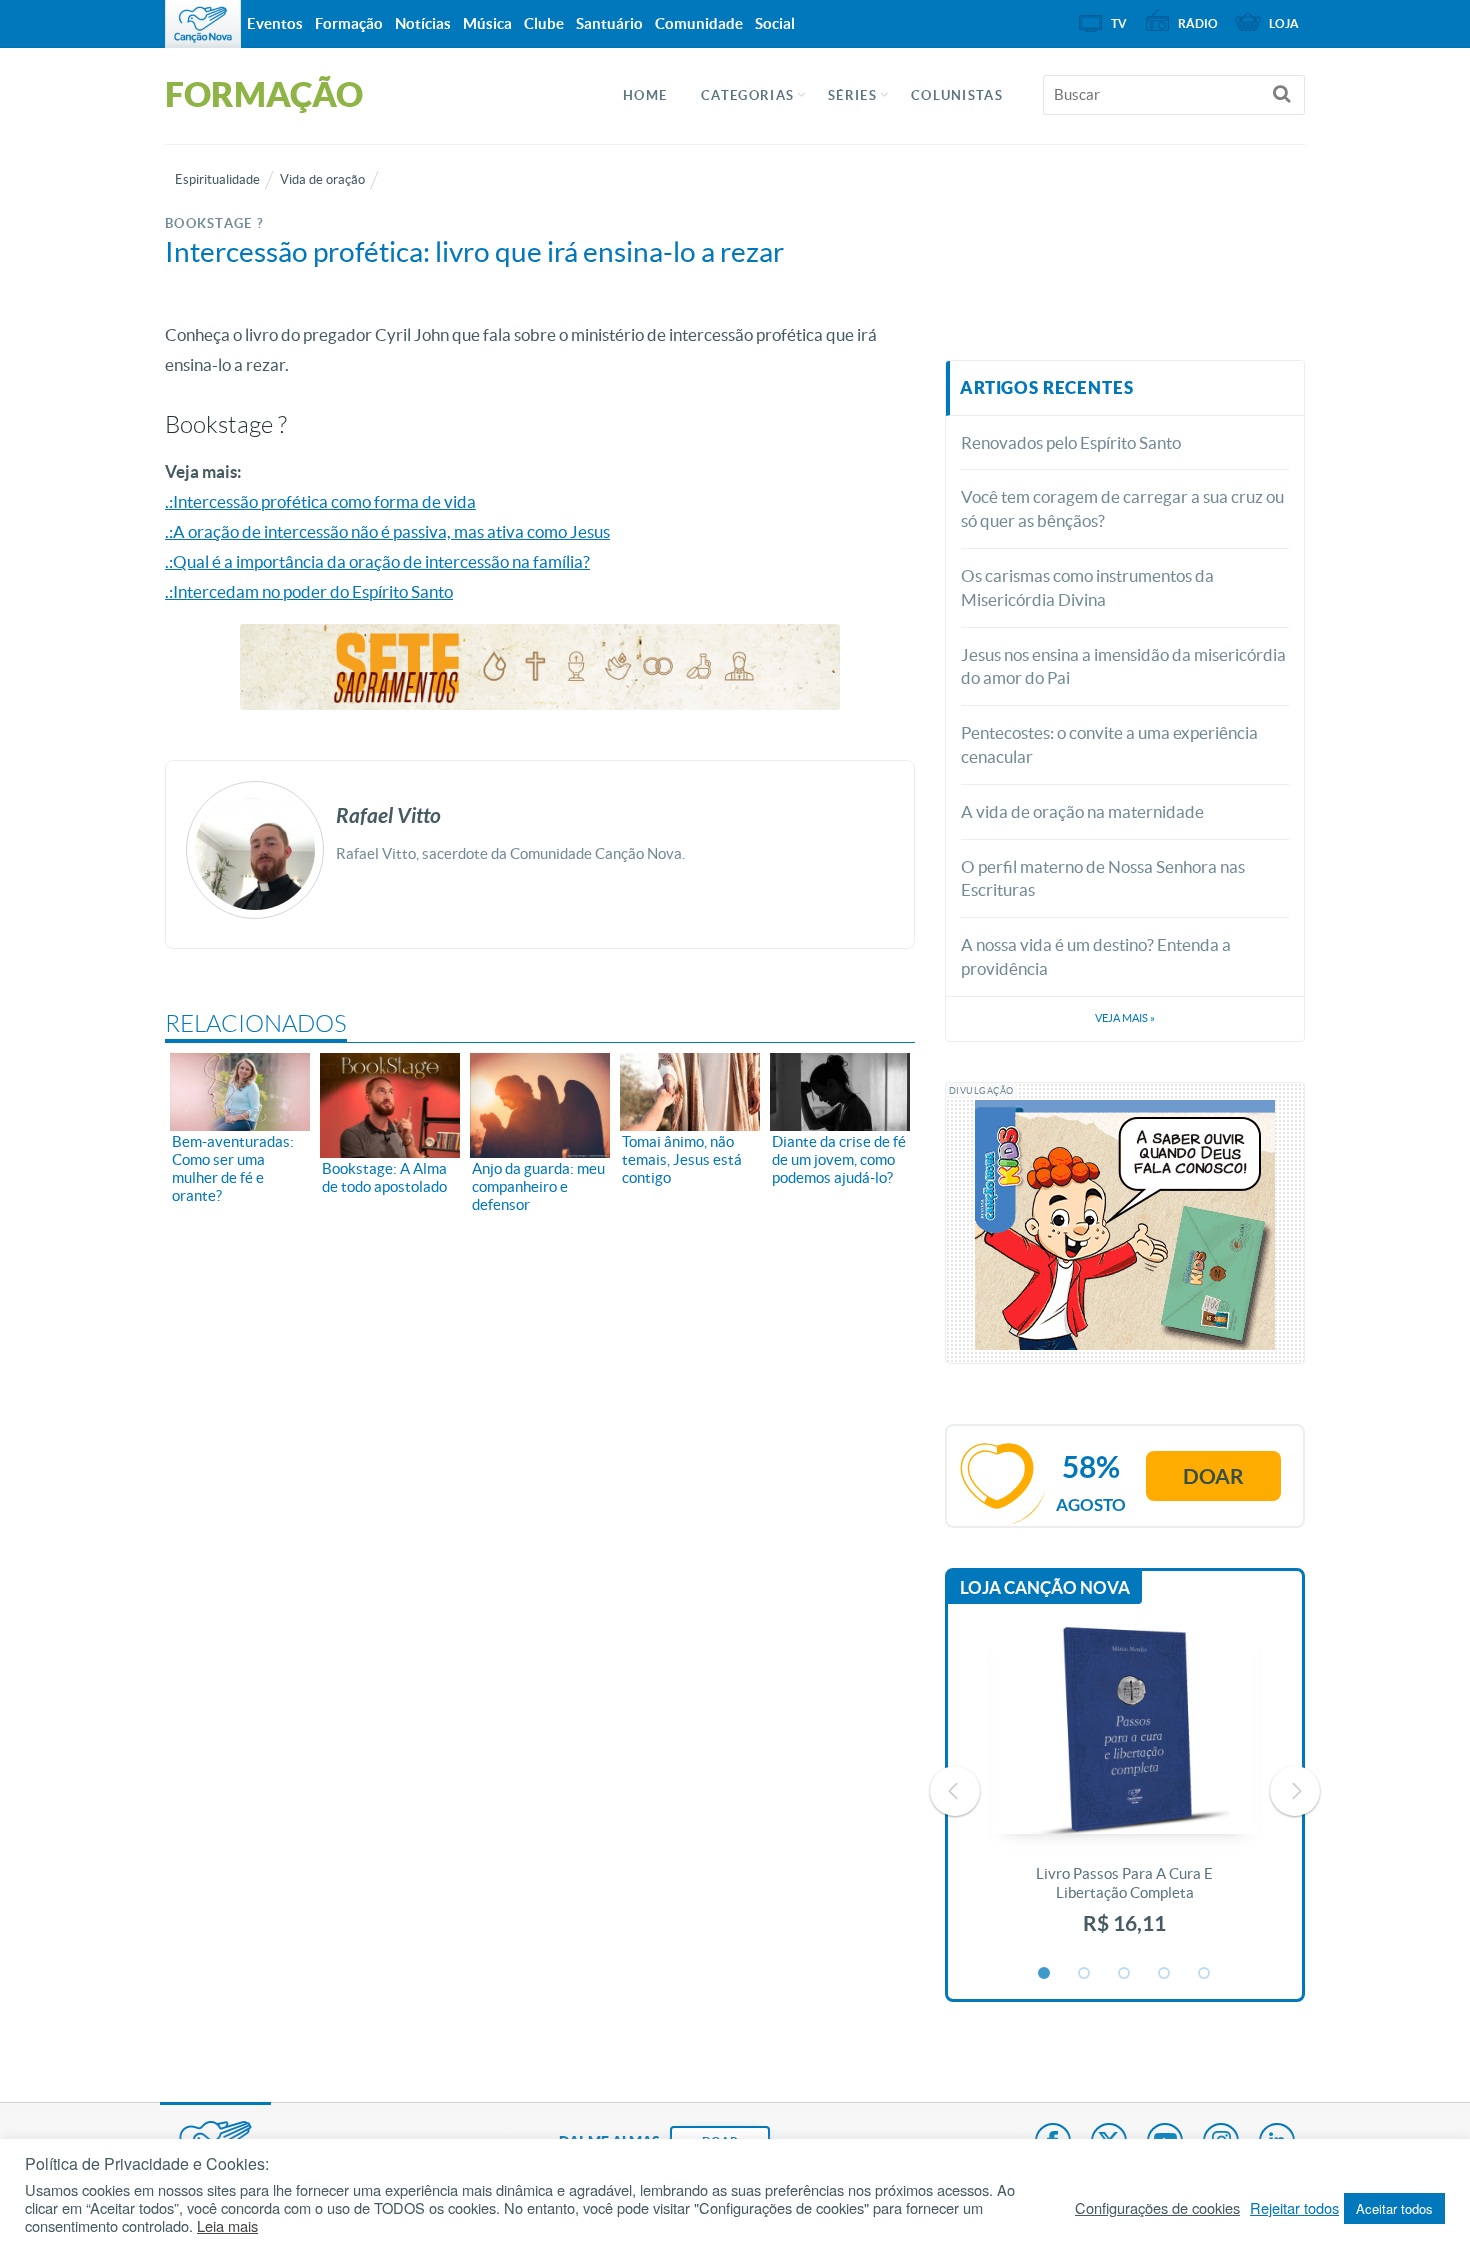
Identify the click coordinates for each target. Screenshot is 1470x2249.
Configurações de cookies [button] (1157, 2208)
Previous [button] (955, 1791)
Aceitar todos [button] (1394, 2208)
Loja (1284, 23)
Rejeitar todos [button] (1294, 2208)
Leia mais (227, 2226)
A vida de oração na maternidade (1082, 811)
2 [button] (1085, 1974)
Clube (544, 23)
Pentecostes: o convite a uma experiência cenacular (1109, 744)
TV (1119, 23)
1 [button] (1045, 1974)
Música (487, 23)
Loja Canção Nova (1045, 1587)
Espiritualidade (217, 179)
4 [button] (1165, 1974)
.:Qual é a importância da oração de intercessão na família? (377, 561)
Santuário (609, 23)
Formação (349, 23)
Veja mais (1125, 1018)
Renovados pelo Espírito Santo (1071, 442)
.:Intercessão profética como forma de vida (320, 501)
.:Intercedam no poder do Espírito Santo (309, 591)
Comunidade (699, 23)
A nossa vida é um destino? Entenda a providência (1096, 956)
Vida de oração (322, 179)
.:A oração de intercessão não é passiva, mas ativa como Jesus (387, 531)
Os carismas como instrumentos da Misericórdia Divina (1087, 587)
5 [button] (1205, 1974)
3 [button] (1125, 1974)
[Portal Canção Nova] (203, 24)
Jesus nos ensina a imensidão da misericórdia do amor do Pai (1123, 666)
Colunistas (957, 95)
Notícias (423, 23)
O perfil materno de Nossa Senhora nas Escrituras (1103, 878)
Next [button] (1295, 1791)
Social (775, 23)
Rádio (1198, 23)
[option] (1125, 1791)
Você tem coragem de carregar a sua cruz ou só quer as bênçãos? (1122, 508)
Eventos (275, 23)
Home (645, 95)
